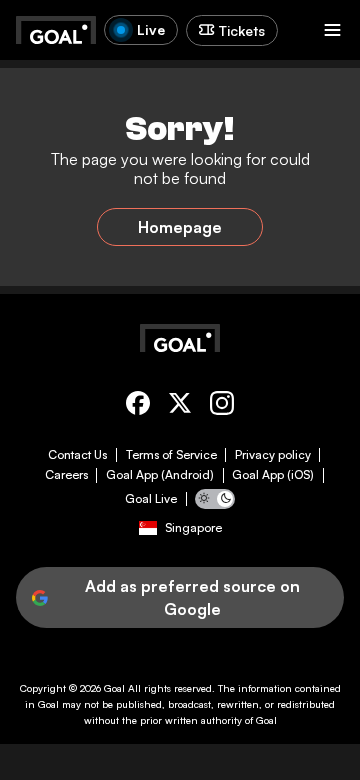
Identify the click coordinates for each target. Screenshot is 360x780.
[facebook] (138, 406)
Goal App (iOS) (273, 475)
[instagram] (222, 406)
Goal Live (151, 499)
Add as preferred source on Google (192, 597)
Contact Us (77, 455)
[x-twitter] (180, 406)
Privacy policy (273, 455)
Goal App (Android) (160, 475)
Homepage (180, 227)
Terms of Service (171, 455)
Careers (66, 475)
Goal (114, 688)
